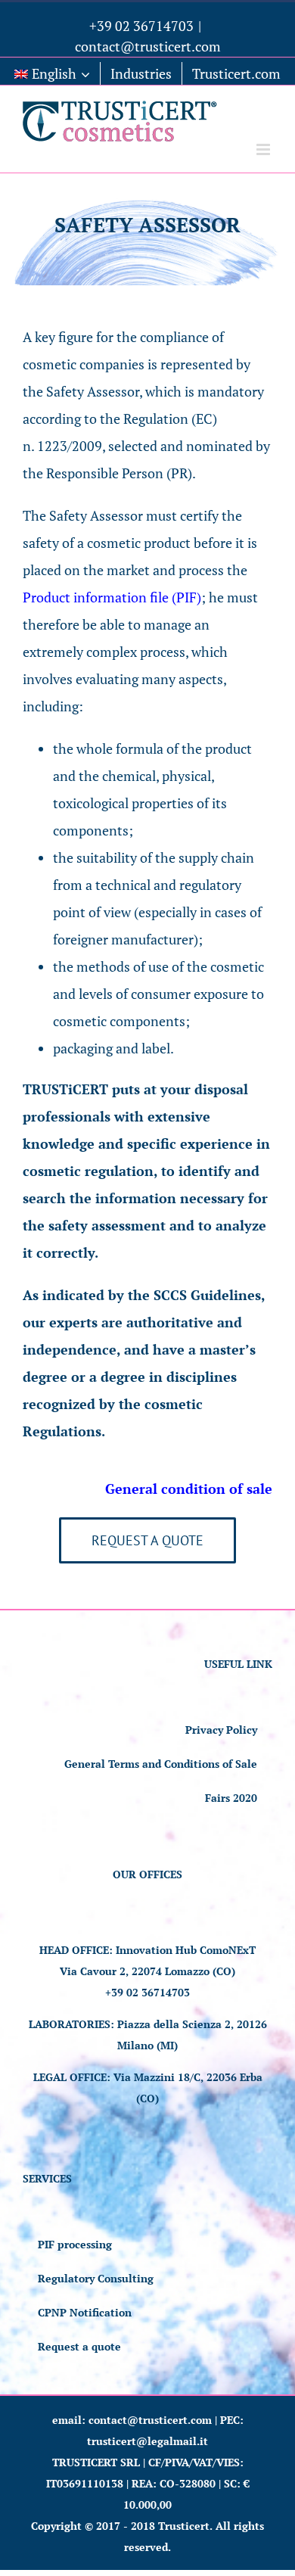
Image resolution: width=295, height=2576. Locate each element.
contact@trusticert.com (148, 46)
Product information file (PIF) (112, 597)
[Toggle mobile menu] (264, 149)
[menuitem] (52, 73)
